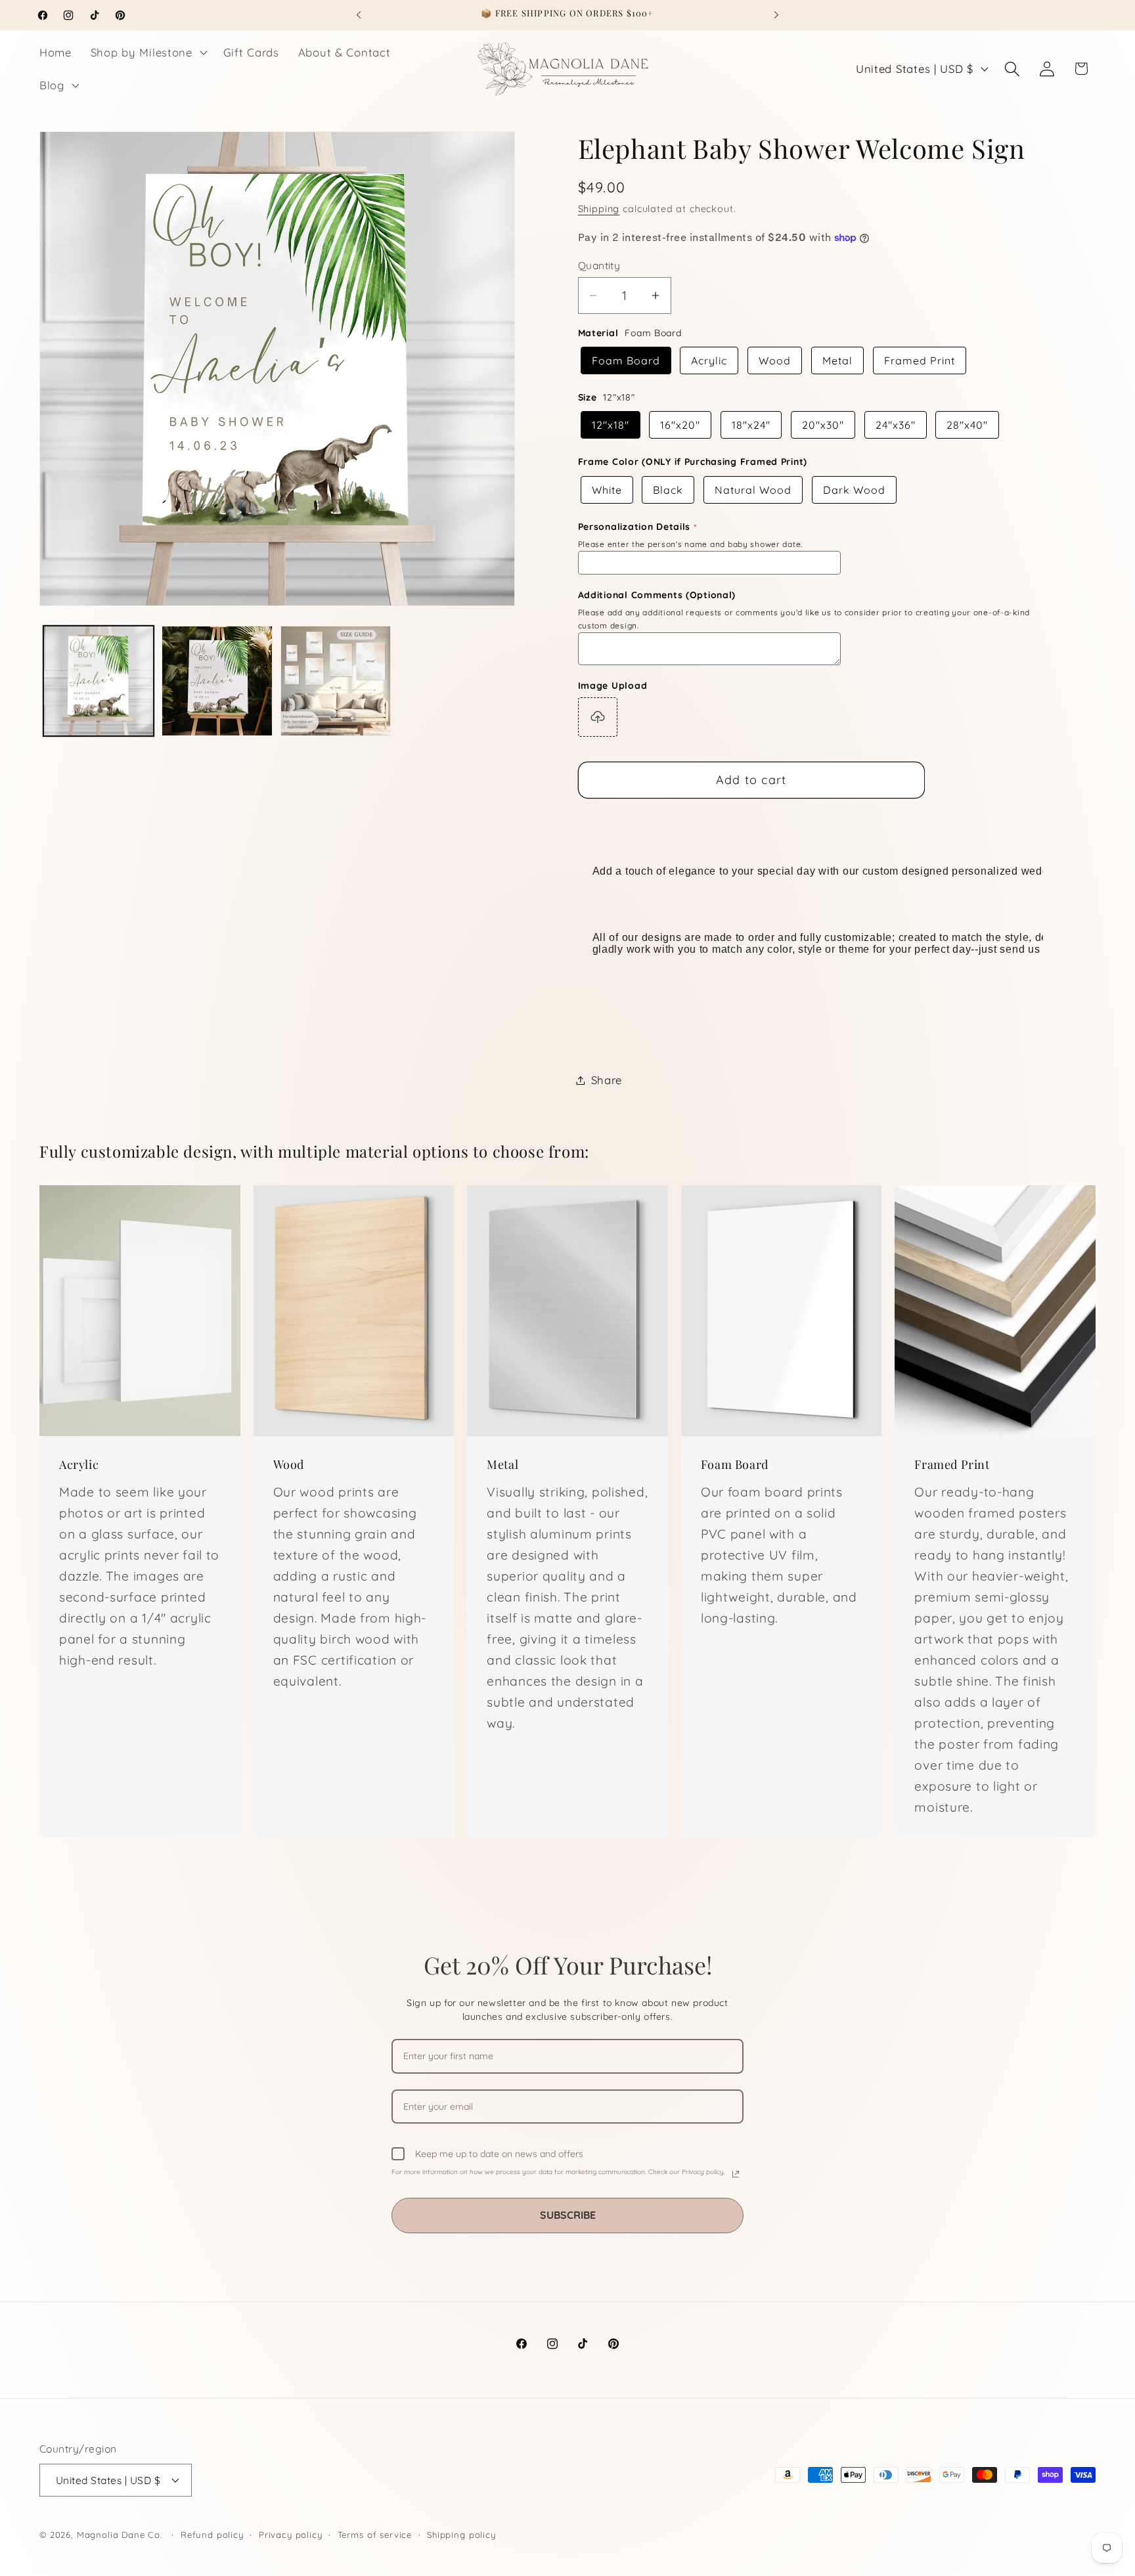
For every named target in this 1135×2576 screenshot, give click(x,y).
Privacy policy (291, 2535)
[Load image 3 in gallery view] (336, 681)
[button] (147, 53)
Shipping (599, 209)
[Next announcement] (776, 15)
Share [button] (607, 1080)
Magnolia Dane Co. (120, 2535)
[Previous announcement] (359, 15)
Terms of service (375, 2535)
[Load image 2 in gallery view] (217, 681)
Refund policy (212, 2535)
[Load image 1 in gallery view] (99, 681)
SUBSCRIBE (568, 2215)
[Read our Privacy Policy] (736, 2174)
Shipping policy (461, 2535)
